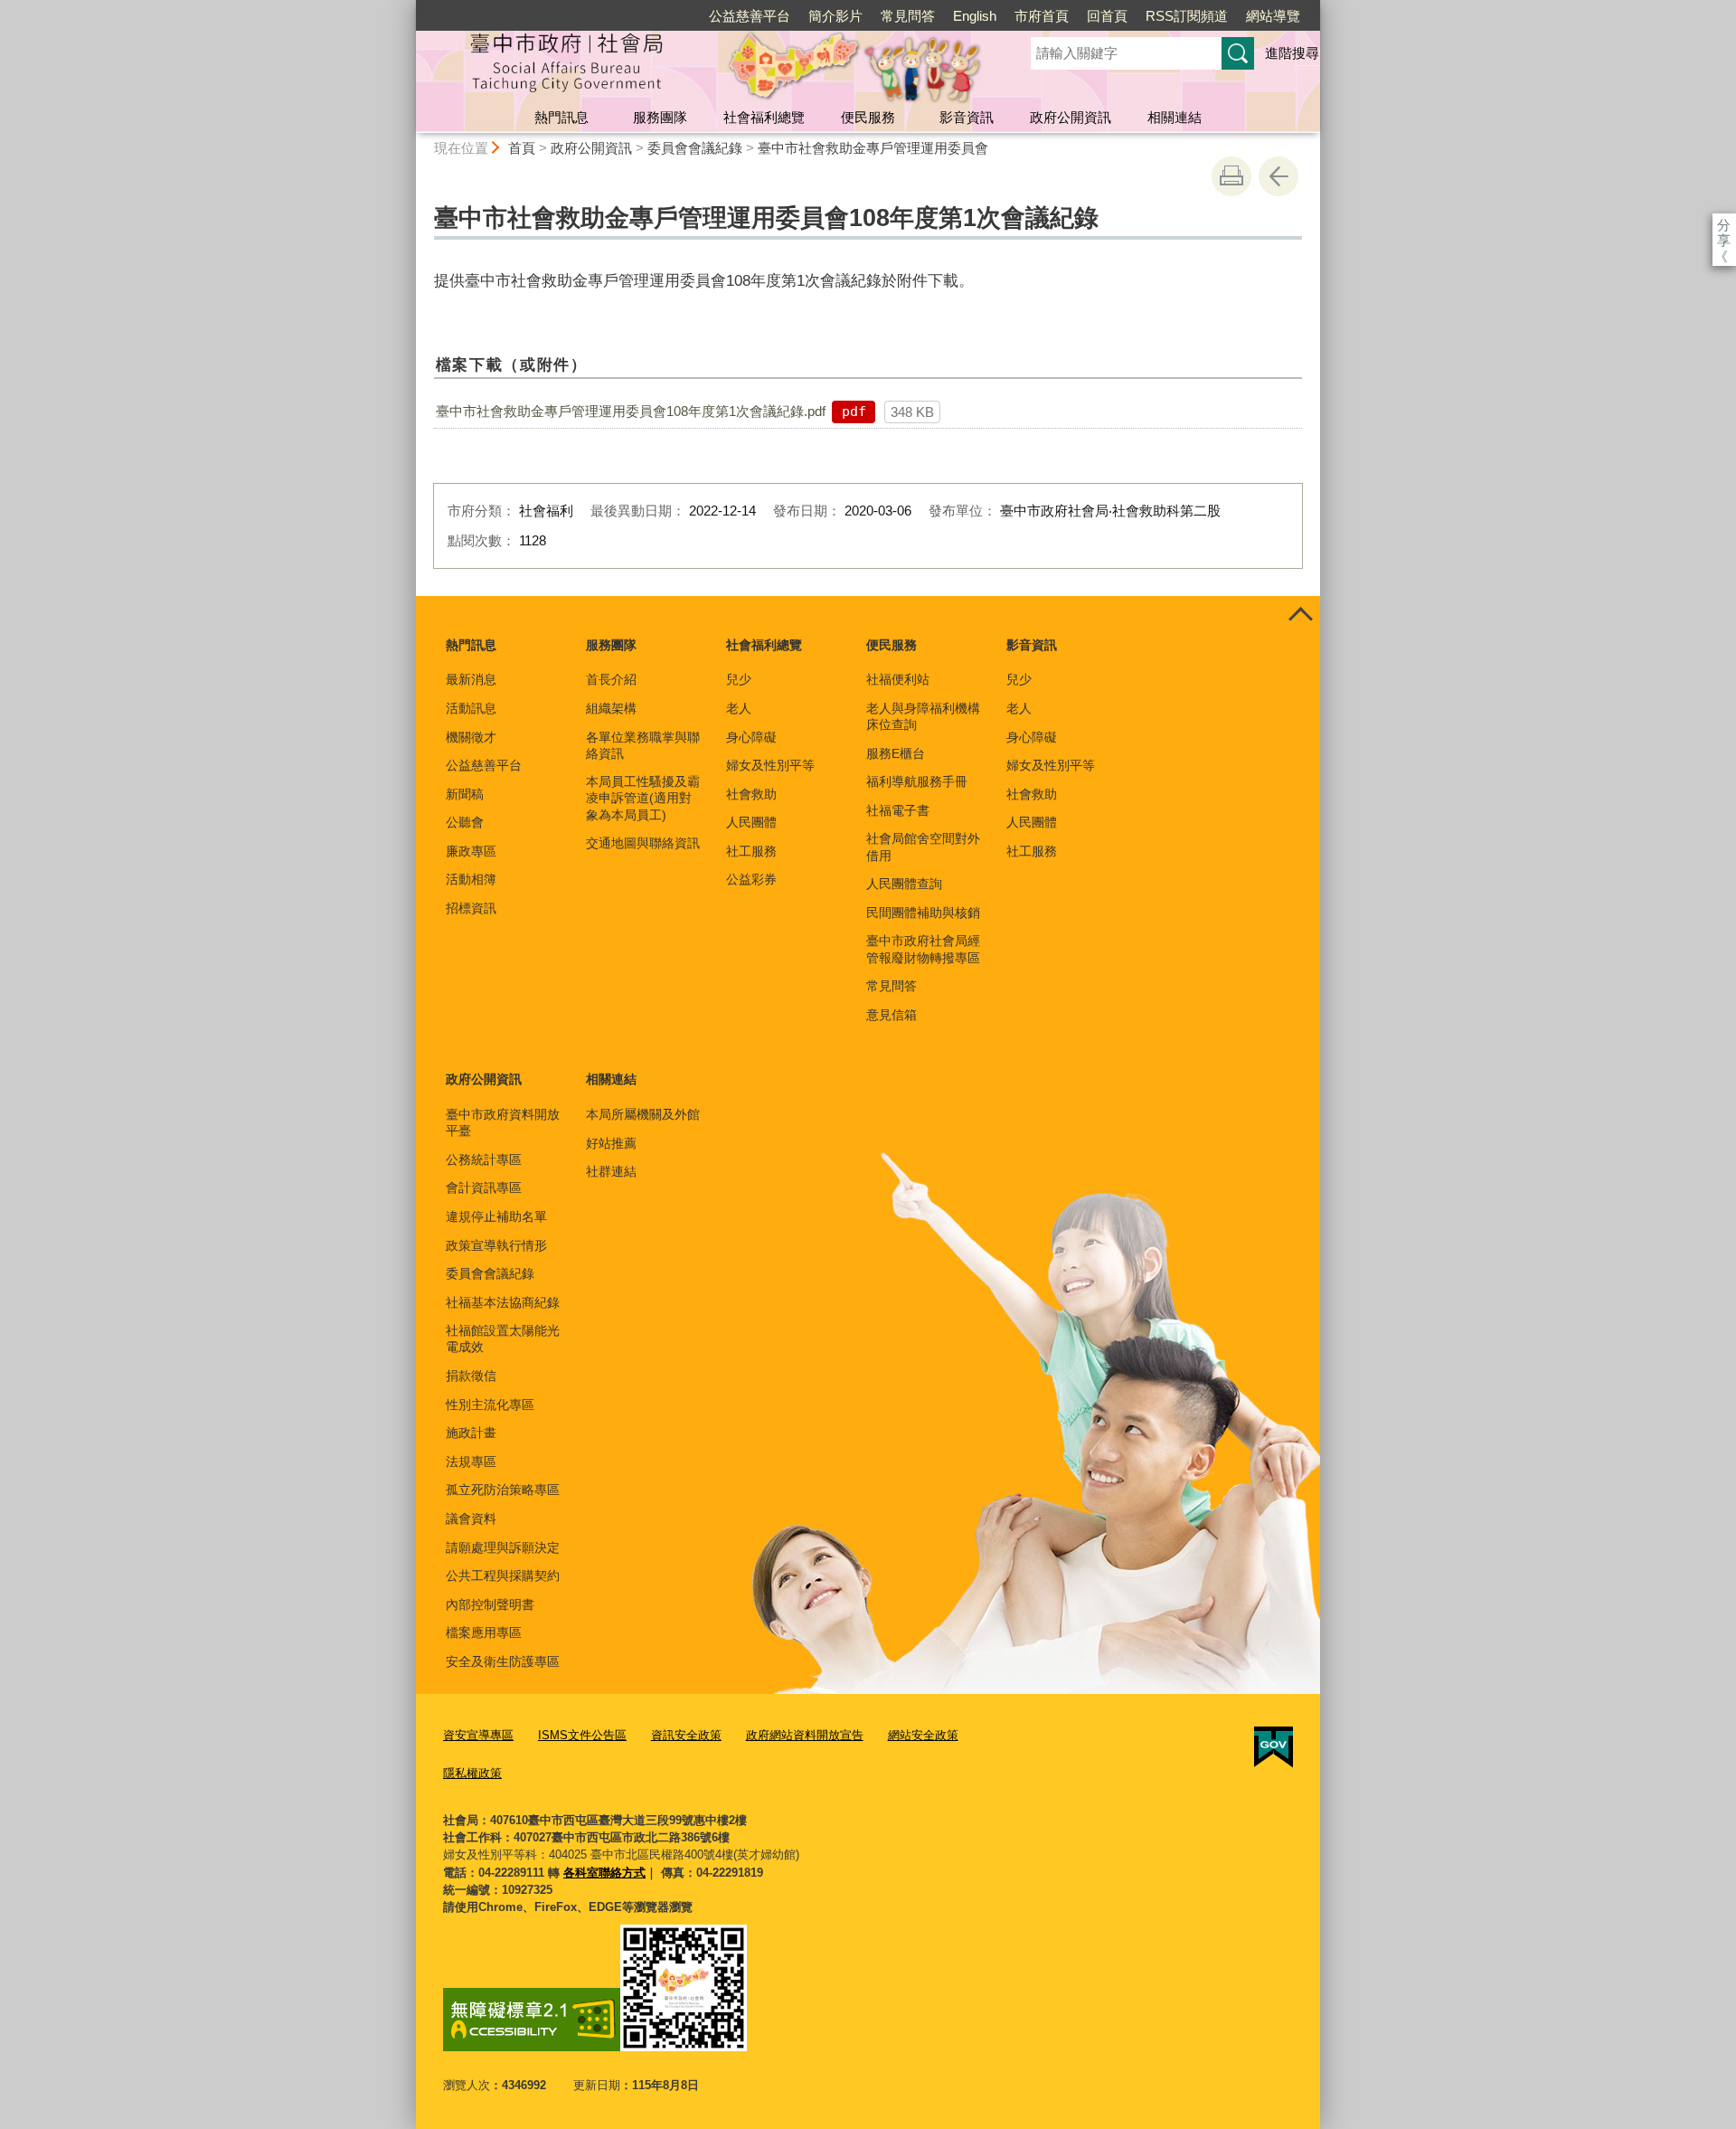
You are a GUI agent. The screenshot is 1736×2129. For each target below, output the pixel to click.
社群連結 (611, 1171)
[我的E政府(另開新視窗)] (1274, 1747)
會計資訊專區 (484, 1188)
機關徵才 (471, 737)
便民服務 (868, 117)
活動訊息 (471, 708)
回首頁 (1107, 16)
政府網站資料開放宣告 (805, 1735)
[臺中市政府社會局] (702, 66)
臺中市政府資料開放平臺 (503, 1122)
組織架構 (611, 708)
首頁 (522, 148)
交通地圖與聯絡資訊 (643, 843)
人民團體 (751, 822)
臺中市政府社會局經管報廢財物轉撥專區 (923, 949)
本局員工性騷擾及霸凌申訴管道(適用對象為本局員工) (643, 798)
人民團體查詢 (904, 884)
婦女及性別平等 (770, 765)
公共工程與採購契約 (503, 1575)
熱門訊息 (561, 117)
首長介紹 (611, 679)
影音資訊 (967, 117)
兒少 (739, 679)
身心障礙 (751, 737)
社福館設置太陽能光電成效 (503, 1339)
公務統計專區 (484, 1159)
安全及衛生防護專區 (503, 1661)
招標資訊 (471, 908)
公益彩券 (751, 879)
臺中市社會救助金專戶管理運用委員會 (873, 148)
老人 (739, 708)
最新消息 (471, 679)
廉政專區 (471, 851)
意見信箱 (892, 1015)
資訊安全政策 (686, 1735)
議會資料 (471, 1519)
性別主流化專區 (490, 1405)
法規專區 (471, 1462)
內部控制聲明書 (490, 1604)
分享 (1724, 225)
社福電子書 (898, 810)
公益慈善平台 (750, 16)
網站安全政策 (923, 1735)
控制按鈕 (1300, 616)
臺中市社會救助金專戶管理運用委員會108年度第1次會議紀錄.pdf (631, 411)
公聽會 (465, 822)
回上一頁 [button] (1278, 176)
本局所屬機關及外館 (643, 1114)
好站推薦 (611, 1143)
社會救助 (751, 794)
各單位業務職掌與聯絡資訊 (643, 745)
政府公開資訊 (1071, 117)
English (975, 16)
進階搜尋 (1292, 53)
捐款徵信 (471, 1376)
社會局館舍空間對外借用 (923, 847)
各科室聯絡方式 (604, 1873)
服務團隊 (660, 117)
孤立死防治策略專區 (503, 1490)
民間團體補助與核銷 (923, 913)
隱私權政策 (472, 1773)
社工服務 (751, 851)
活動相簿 (471, 879)
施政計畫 (471, 1433)
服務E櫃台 (896, 753)
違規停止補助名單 (496, 1216)
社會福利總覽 (764, 117)
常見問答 (908, 16)
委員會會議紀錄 (695, 148)
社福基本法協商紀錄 (503, 1302)
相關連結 (1175, 117)
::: (408, 8)
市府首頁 (1042, 16)
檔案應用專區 (484, 1632)
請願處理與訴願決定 (503, 1547)
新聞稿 (465, 794)
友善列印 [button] (1231, 176)
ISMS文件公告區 (582, 1735)
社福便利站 (898, 679)
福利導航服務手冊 (917, 781)
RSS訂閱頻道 (1187, 16)
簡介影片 (835, 16)
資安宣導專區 (478, 1735)
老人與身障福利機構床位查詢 (923, 716)
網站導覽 (1273, 16)
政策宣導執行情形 (496, 1245)
